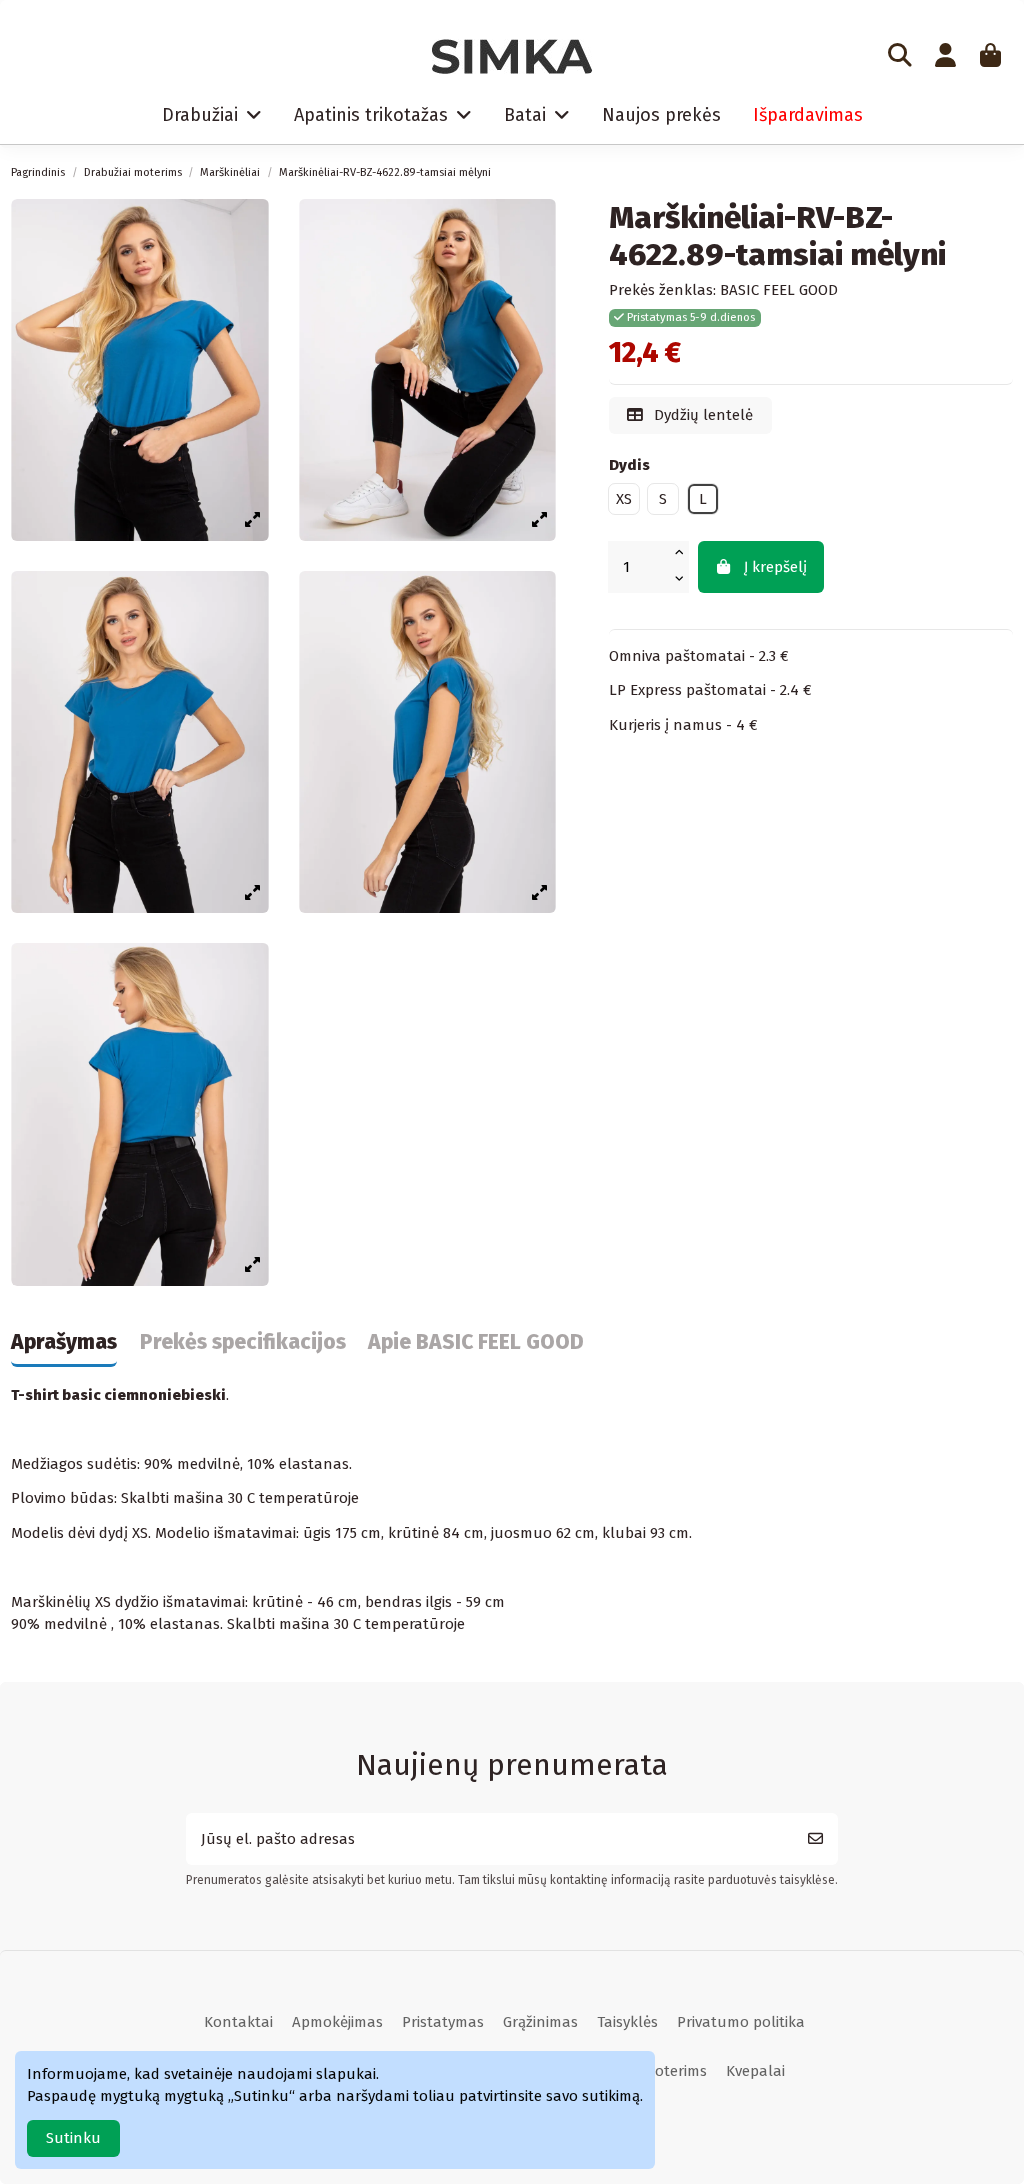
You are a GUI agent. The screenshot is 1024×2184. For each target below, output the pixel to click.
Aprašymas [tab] (64, 1343)
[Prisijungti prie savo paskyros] (945, 57)
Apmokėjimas (337, 2022)
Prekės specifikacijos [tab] (243, 1343)
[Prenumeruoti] (815, 1839)
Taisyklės (627, 2022)
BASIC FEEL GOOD (779, 290)
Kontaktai (238, 2022)
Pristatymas (443, 2022)
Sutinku (73, 2138)
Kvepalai (755, 2071)
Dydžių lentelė (701, 415)
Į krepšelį (775, 567)
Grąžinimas (540, 2022)
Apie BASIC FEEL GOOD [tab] (476, 1343)
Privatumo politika (741, 2022)
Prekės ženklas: (662, 290)
